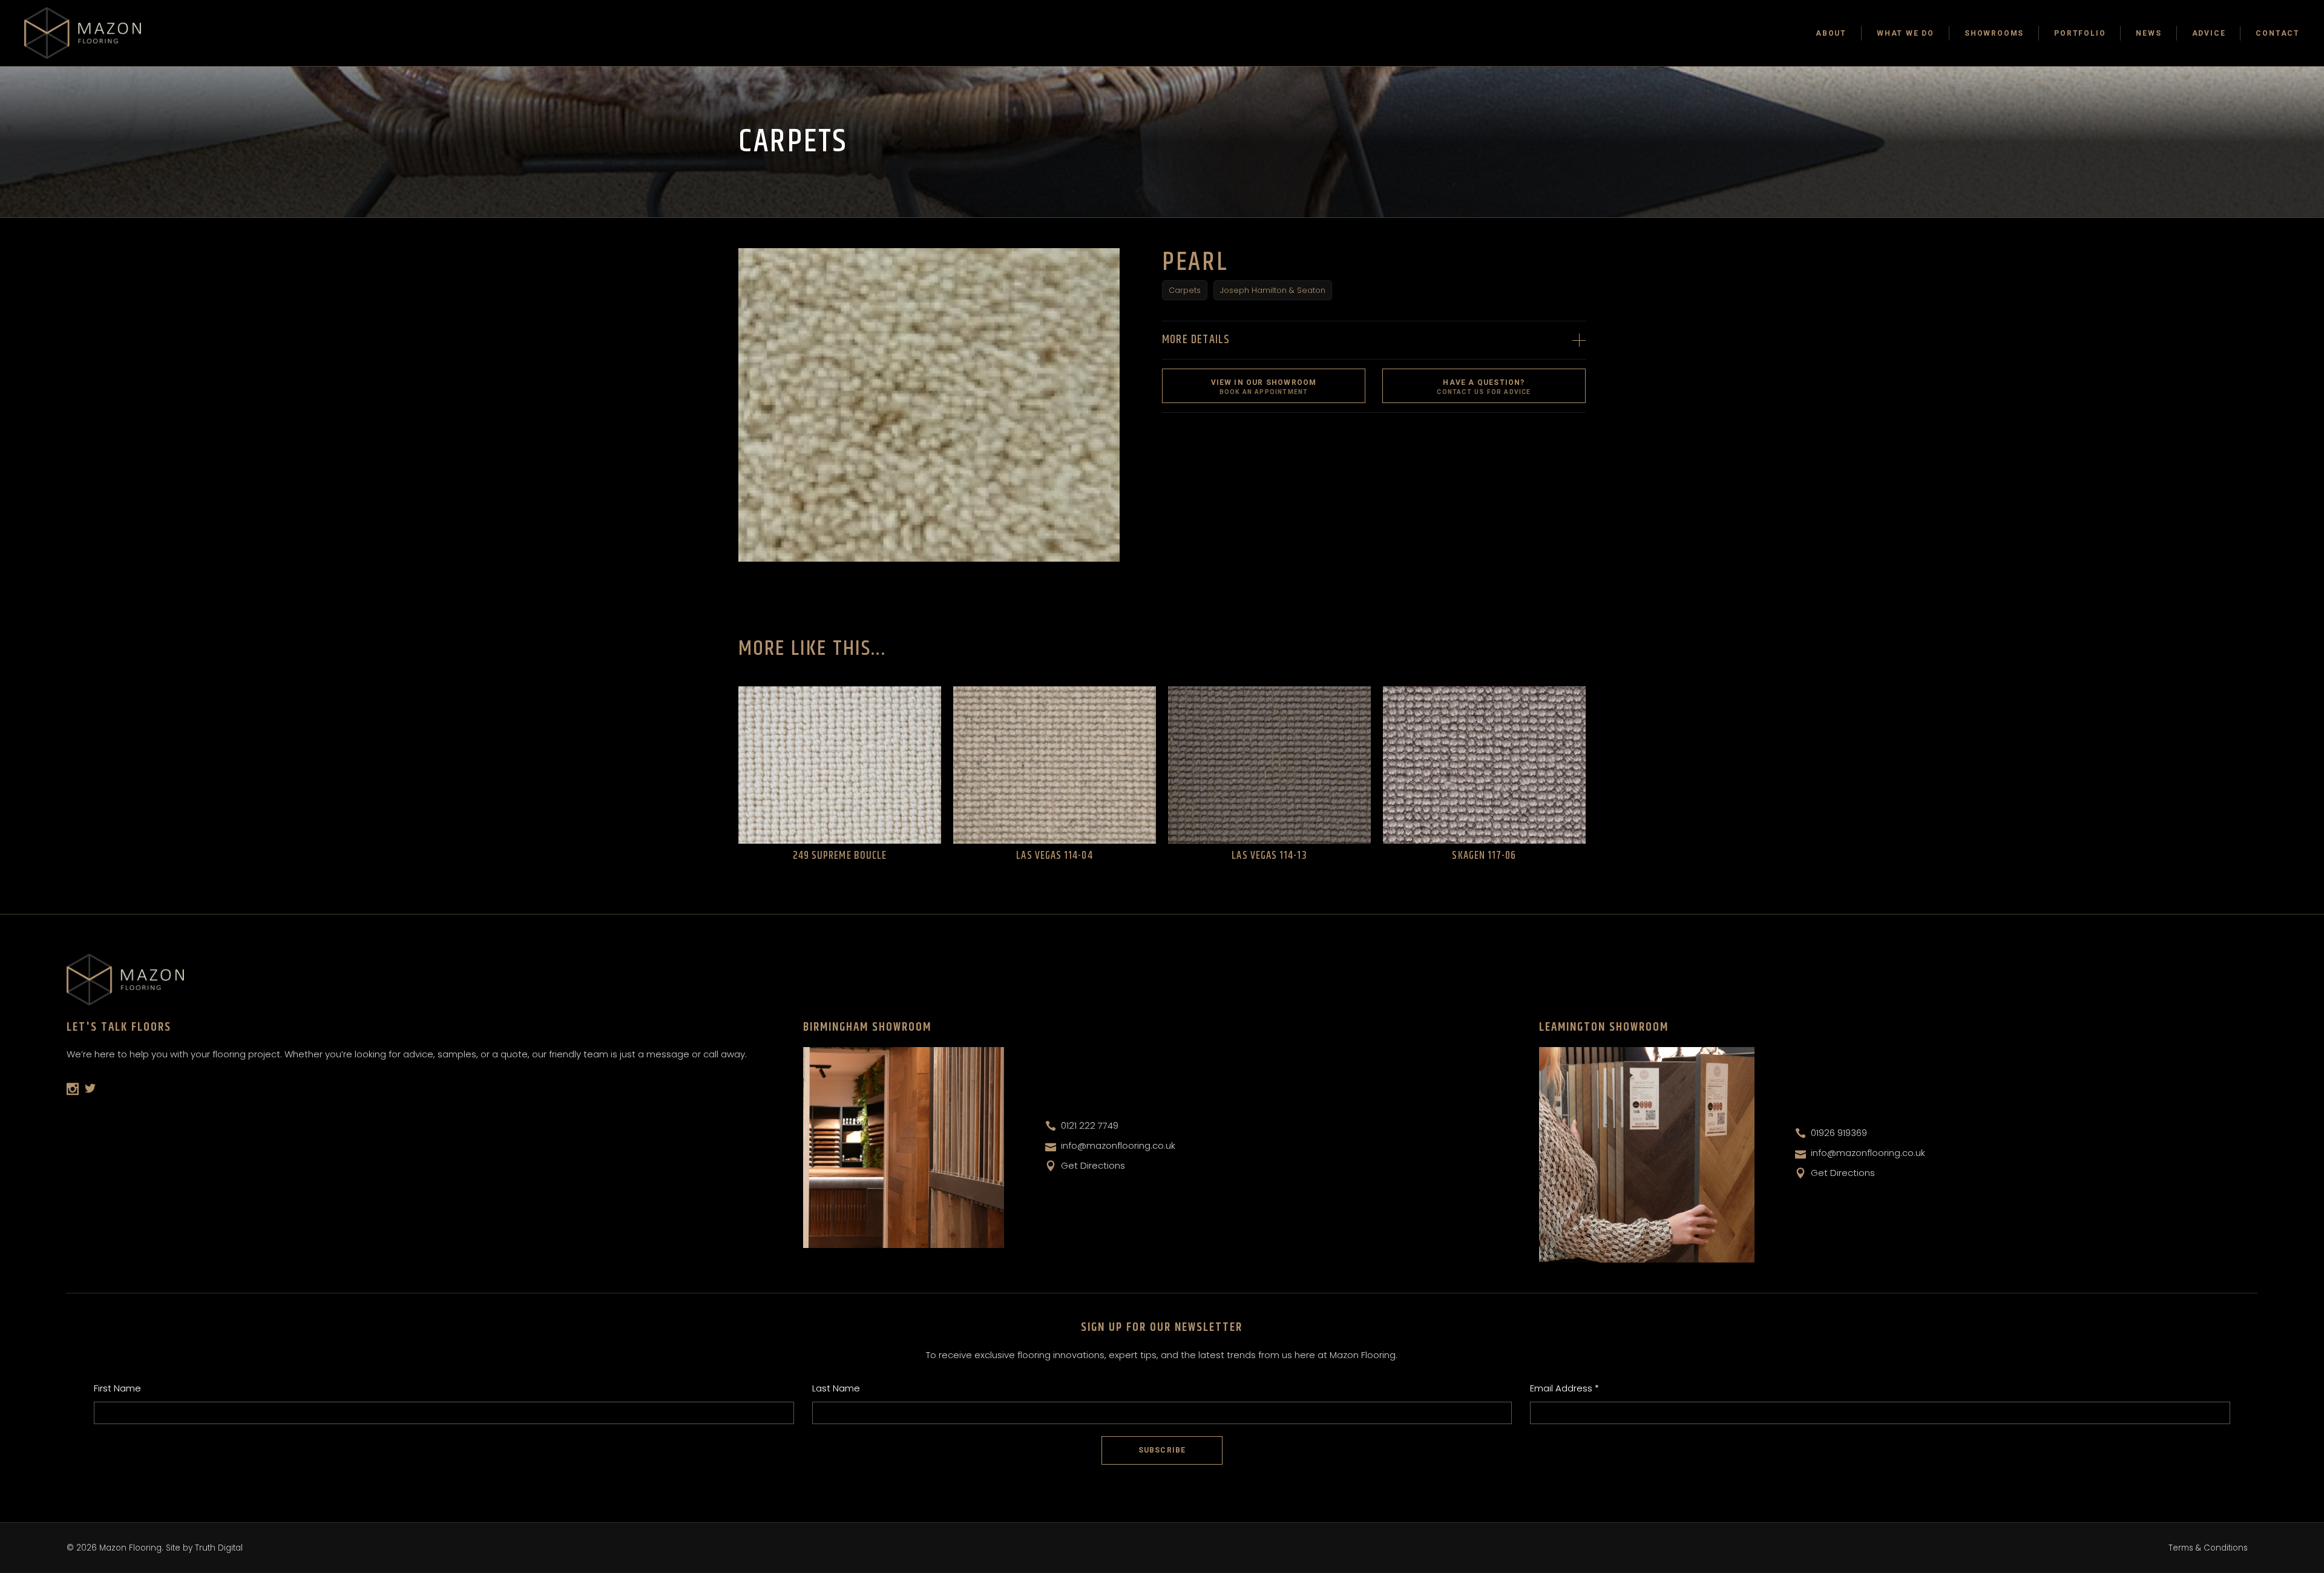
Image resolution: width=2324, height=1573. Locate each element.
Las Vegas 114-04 (1054, 856)
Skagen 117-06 (1484, 856)
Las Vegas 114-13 (1269, 856)
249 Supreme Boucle (840, 856)
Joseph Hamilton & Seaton (1273, 290)
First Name (117, 1388)
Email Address (1564, 1388)
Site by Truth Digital (204, 1548)
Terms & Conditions (2208, 1548)
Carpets (1185, 290)
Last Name (836, 1388)
